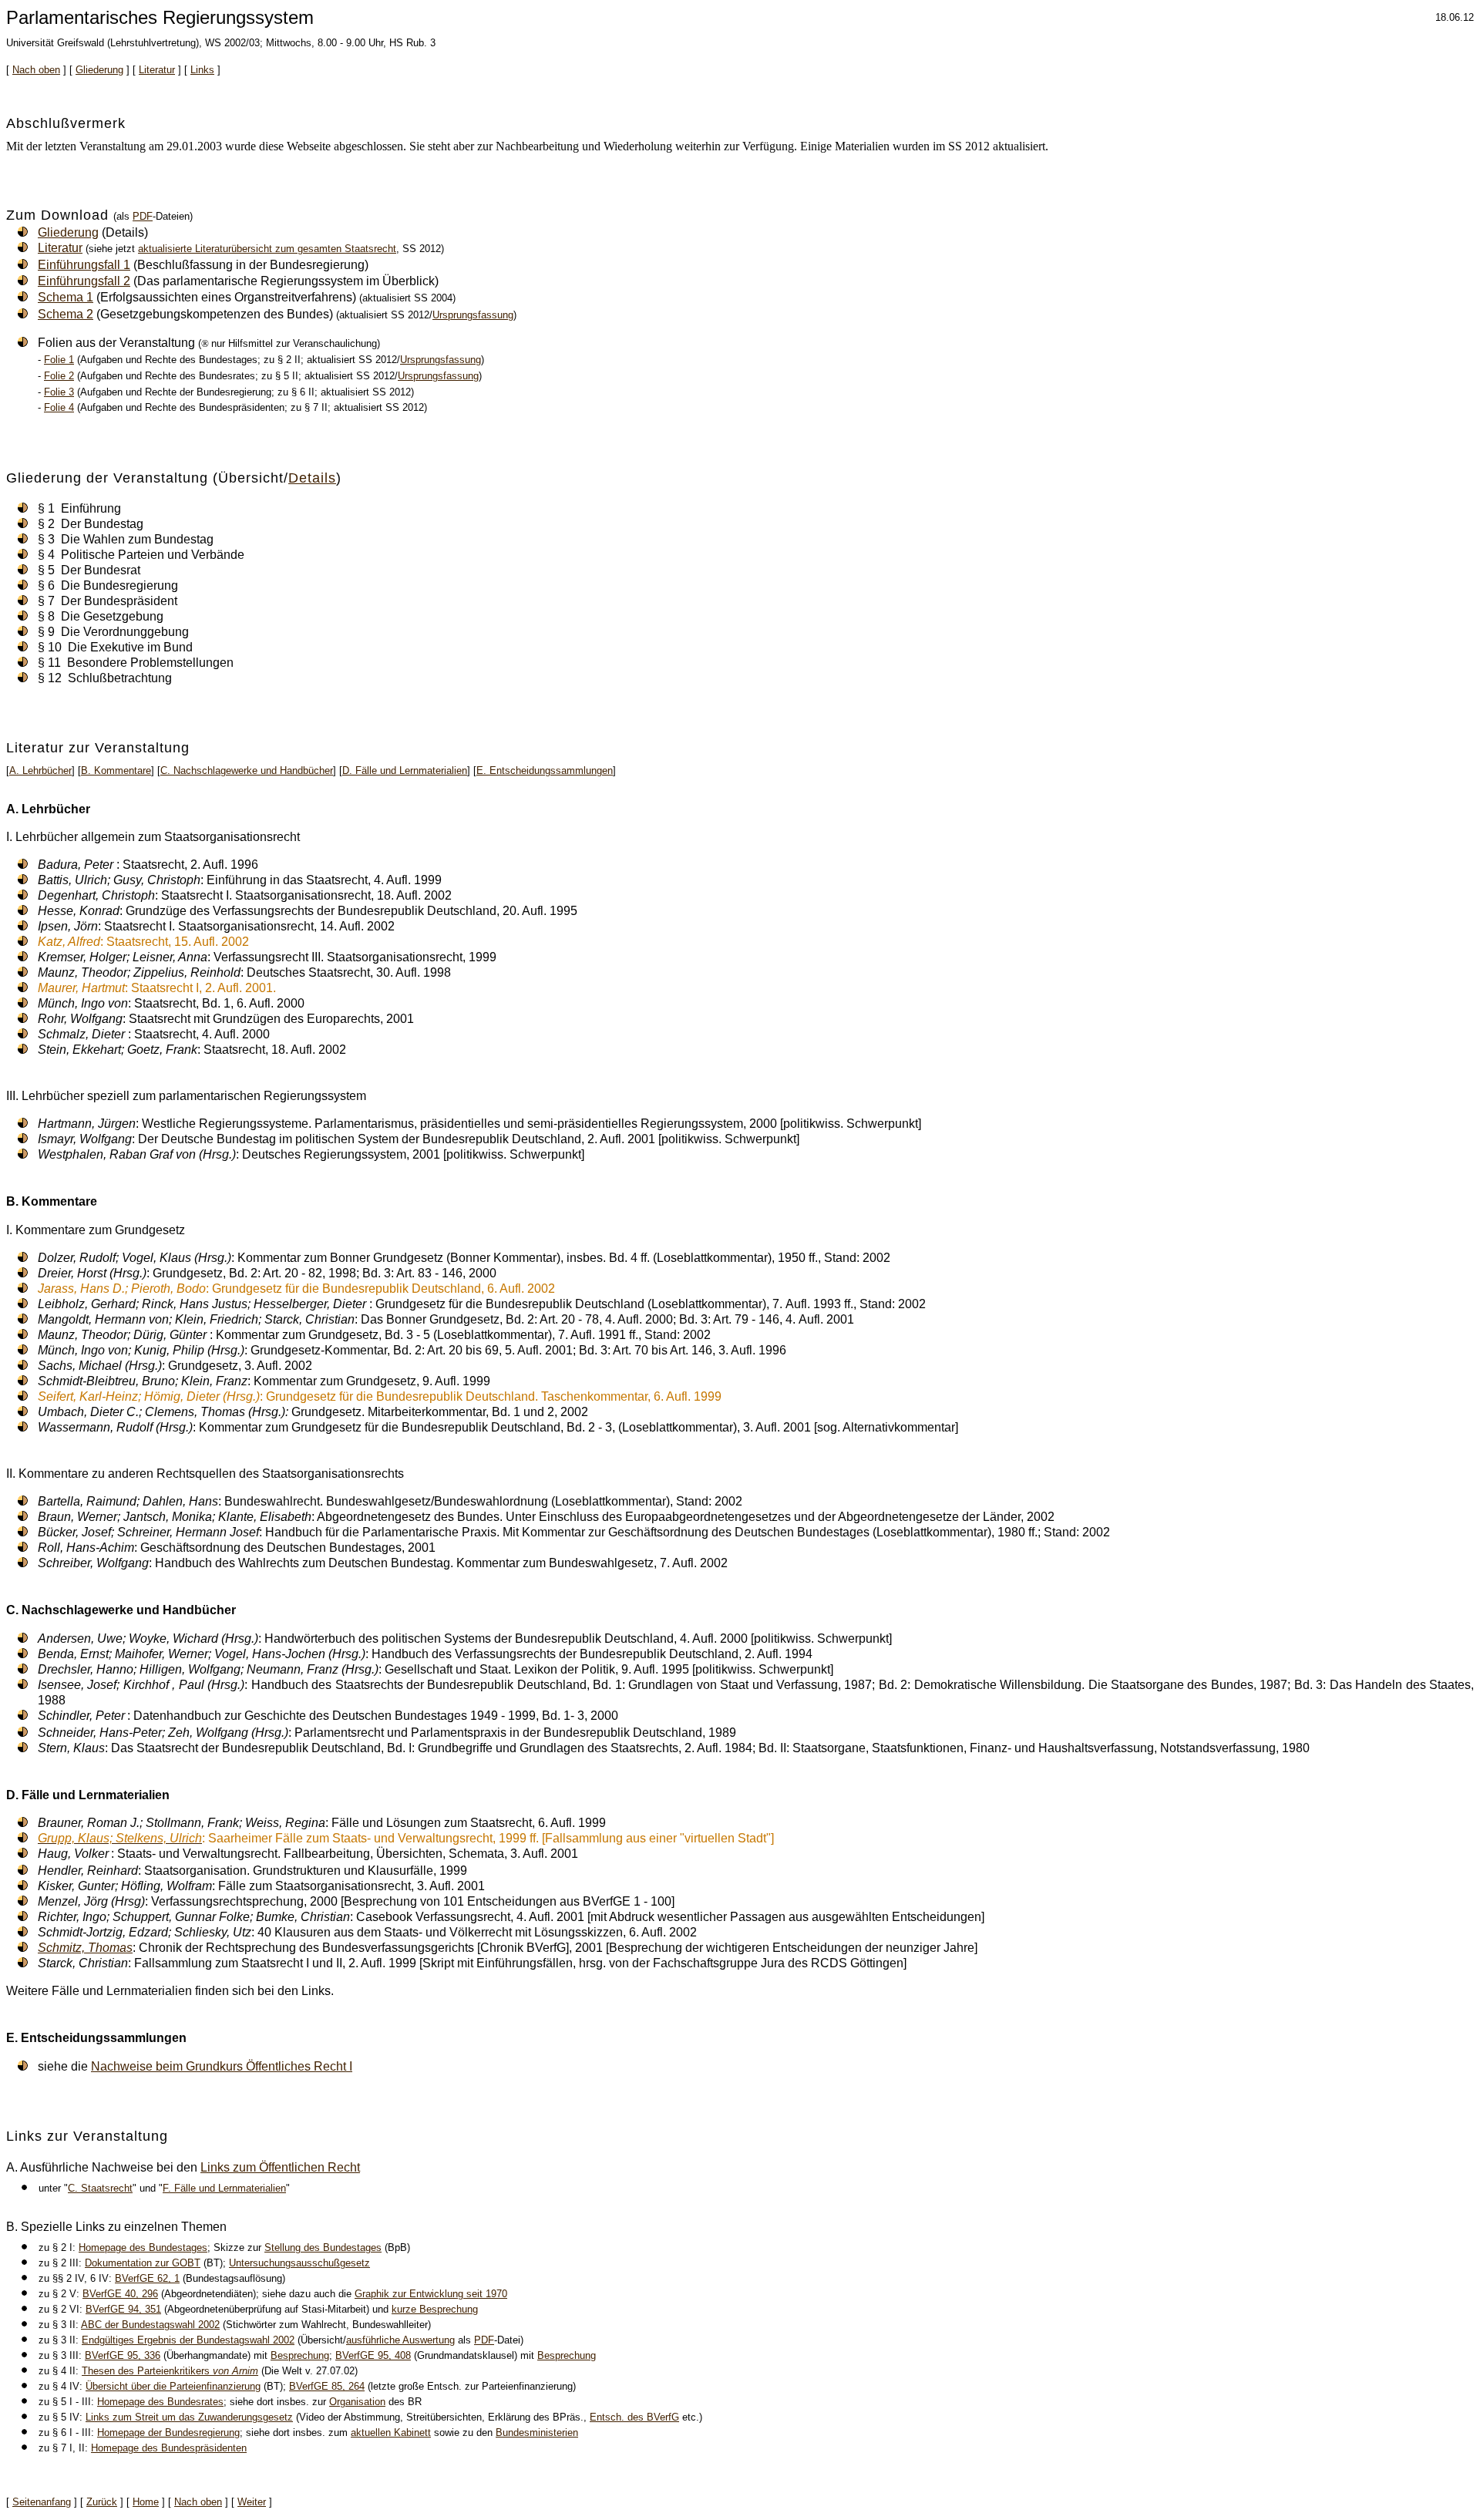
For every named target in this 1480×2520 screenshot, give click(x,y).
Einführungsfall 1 (84, 265)
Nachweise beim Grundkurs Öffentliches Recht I (222, 2066)
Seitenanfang (42, 2502)
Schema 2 (66, 314)
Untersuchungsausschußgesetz (299, 2263)
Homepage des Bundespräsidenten (169, 2448)
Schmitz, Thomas (85, 1948)
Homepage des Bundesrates (160, 2402)
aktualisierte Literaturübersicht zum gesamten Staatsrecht (267, 249)
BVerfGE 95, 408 (373, 2355)
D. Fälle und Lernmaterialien (405, 770)
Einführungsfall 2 (84, 281)
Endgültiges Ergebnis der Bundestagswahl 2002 (188, 2340)
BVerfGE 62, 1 (147, 2278)
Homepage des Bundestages (143, 2247)
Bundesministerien (537, 2433)
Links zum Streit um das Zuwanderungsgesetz (189, 2417)
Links (202, 70)
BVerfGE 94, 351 (123, 2309)
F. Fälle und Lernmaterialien (224, 2188)
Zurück (102, 2502)
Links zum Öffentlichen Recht (280, 2167)
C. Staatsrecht (100, 2188)
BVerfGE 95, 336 (123, 2355)
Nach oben (36, 70)
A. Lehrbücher (40, 770)
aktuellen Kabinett (391, 2433)
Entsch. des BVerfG (634, 2417)
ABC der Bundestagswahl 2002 (150, 2325)
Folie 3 (59, 392)
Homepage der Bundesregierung (168, 2433)
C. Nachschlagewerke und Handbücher (247, 770)
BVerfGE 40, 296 (120, 2294)
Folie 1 (59, 360)
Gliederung (99, 70)
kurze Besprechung (435, 2309)
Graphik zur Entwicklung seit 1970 (431, 2294)
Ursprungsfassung (473, 315)
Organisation (357, 2402)
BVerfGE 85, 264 (327, 2386)
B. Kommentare (116, 770)
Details (312, 478)
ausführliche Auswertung (400, 2340)
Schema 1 (66, 297)
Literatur (157, 70)
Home (146, 2502)
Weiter (252, 2502)
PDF (143, 216)
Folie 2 (59, 376)
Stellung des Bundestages (323, 2247)
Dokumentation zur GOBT (143, 2263)
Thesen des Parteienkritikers (170, 2371)
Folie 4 (59, 407)
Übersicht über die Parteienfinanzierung (173, 2386)
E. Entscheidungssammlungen (545, 770)
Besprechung (300, 2355)
